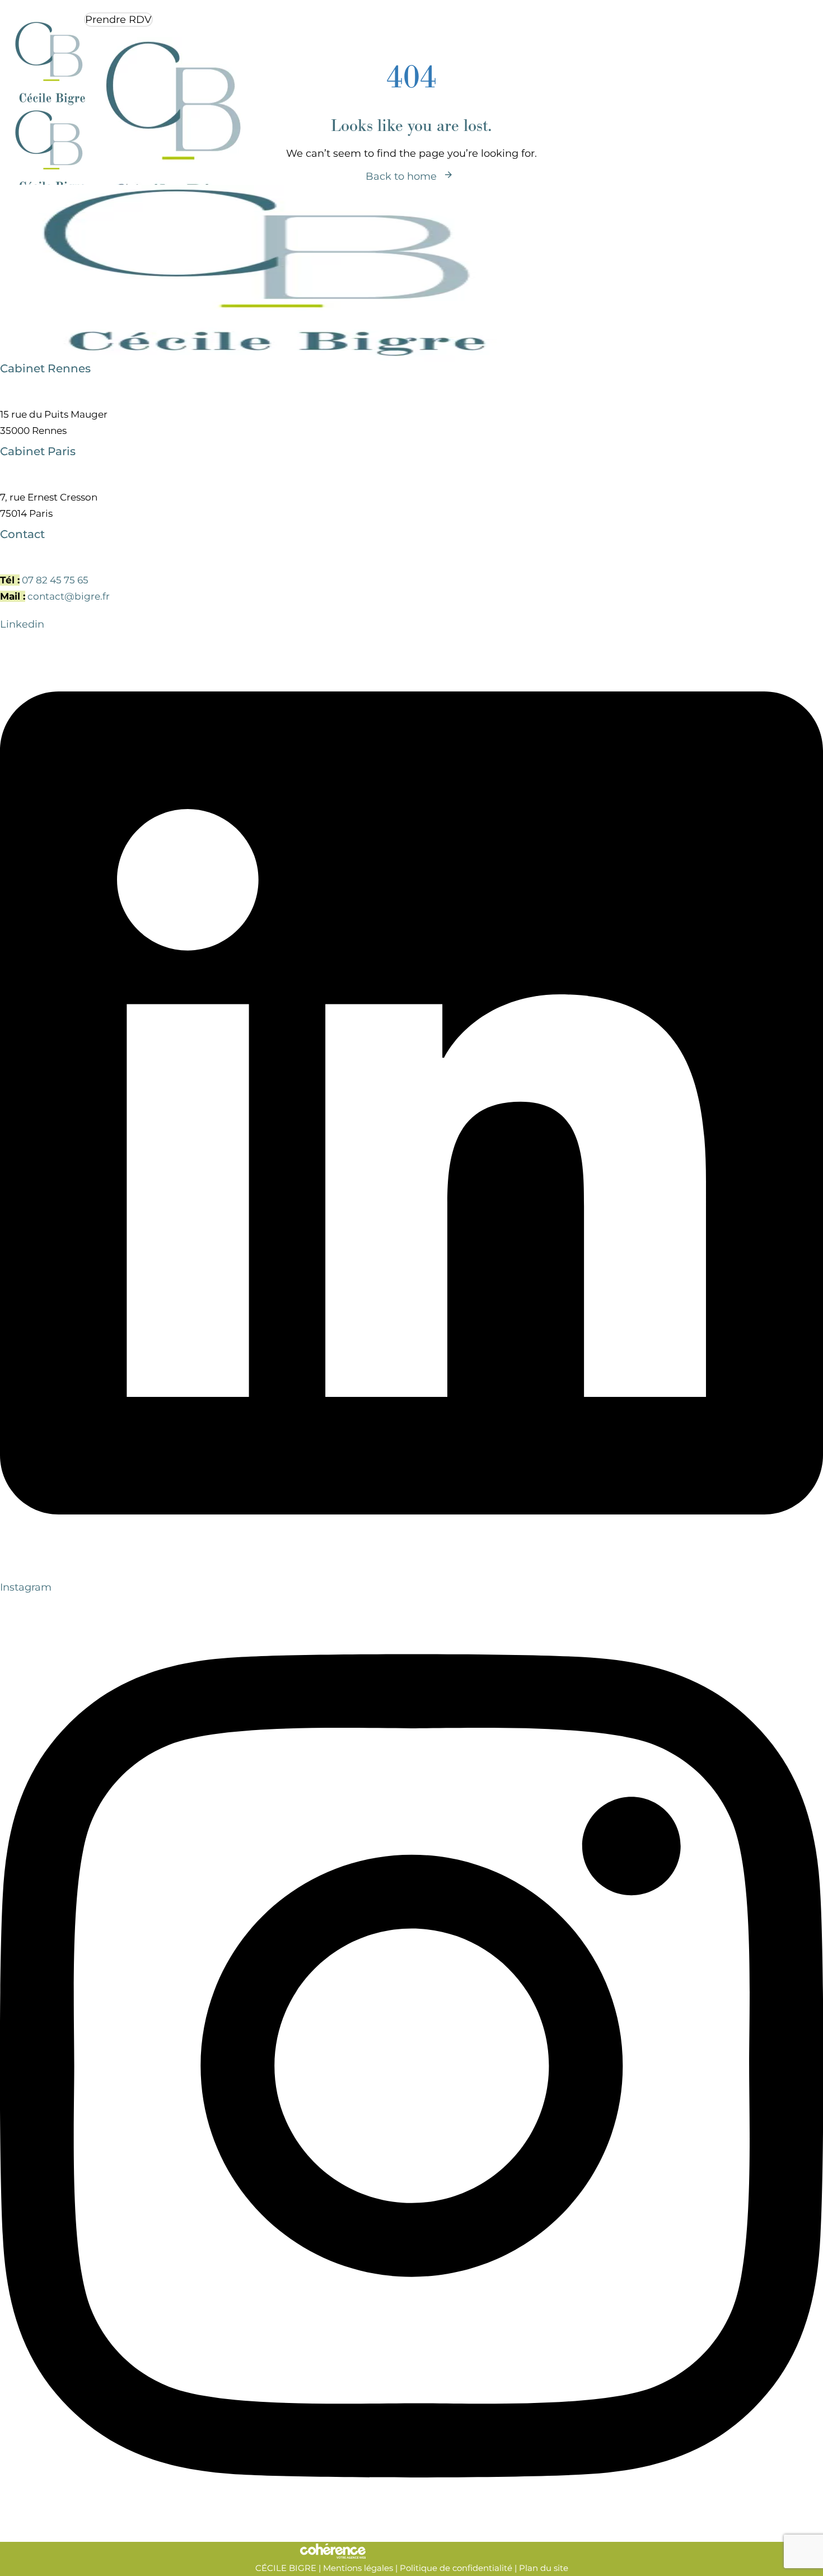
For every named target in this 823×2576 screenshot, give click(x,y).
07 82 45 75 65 (55, 580)
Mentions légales (358, 2568)
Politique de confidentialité (456, 2568)
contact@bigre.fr (69, 596)
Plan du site (544, 2568)
